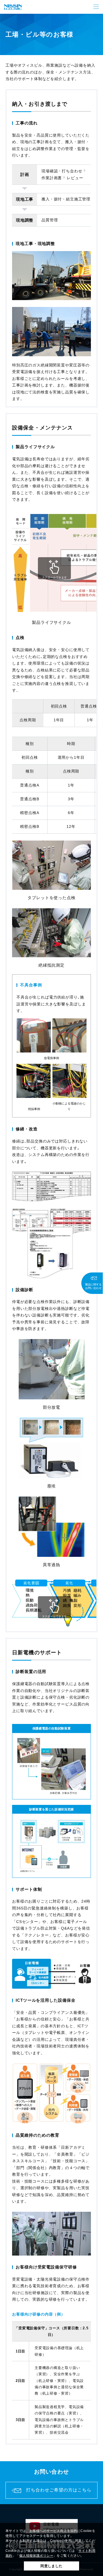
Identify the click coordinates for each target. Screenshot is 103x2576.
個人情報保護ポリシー (36, 2556)
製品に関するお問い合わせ (93, 1286)
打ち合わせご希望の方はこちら (59, 2490)
